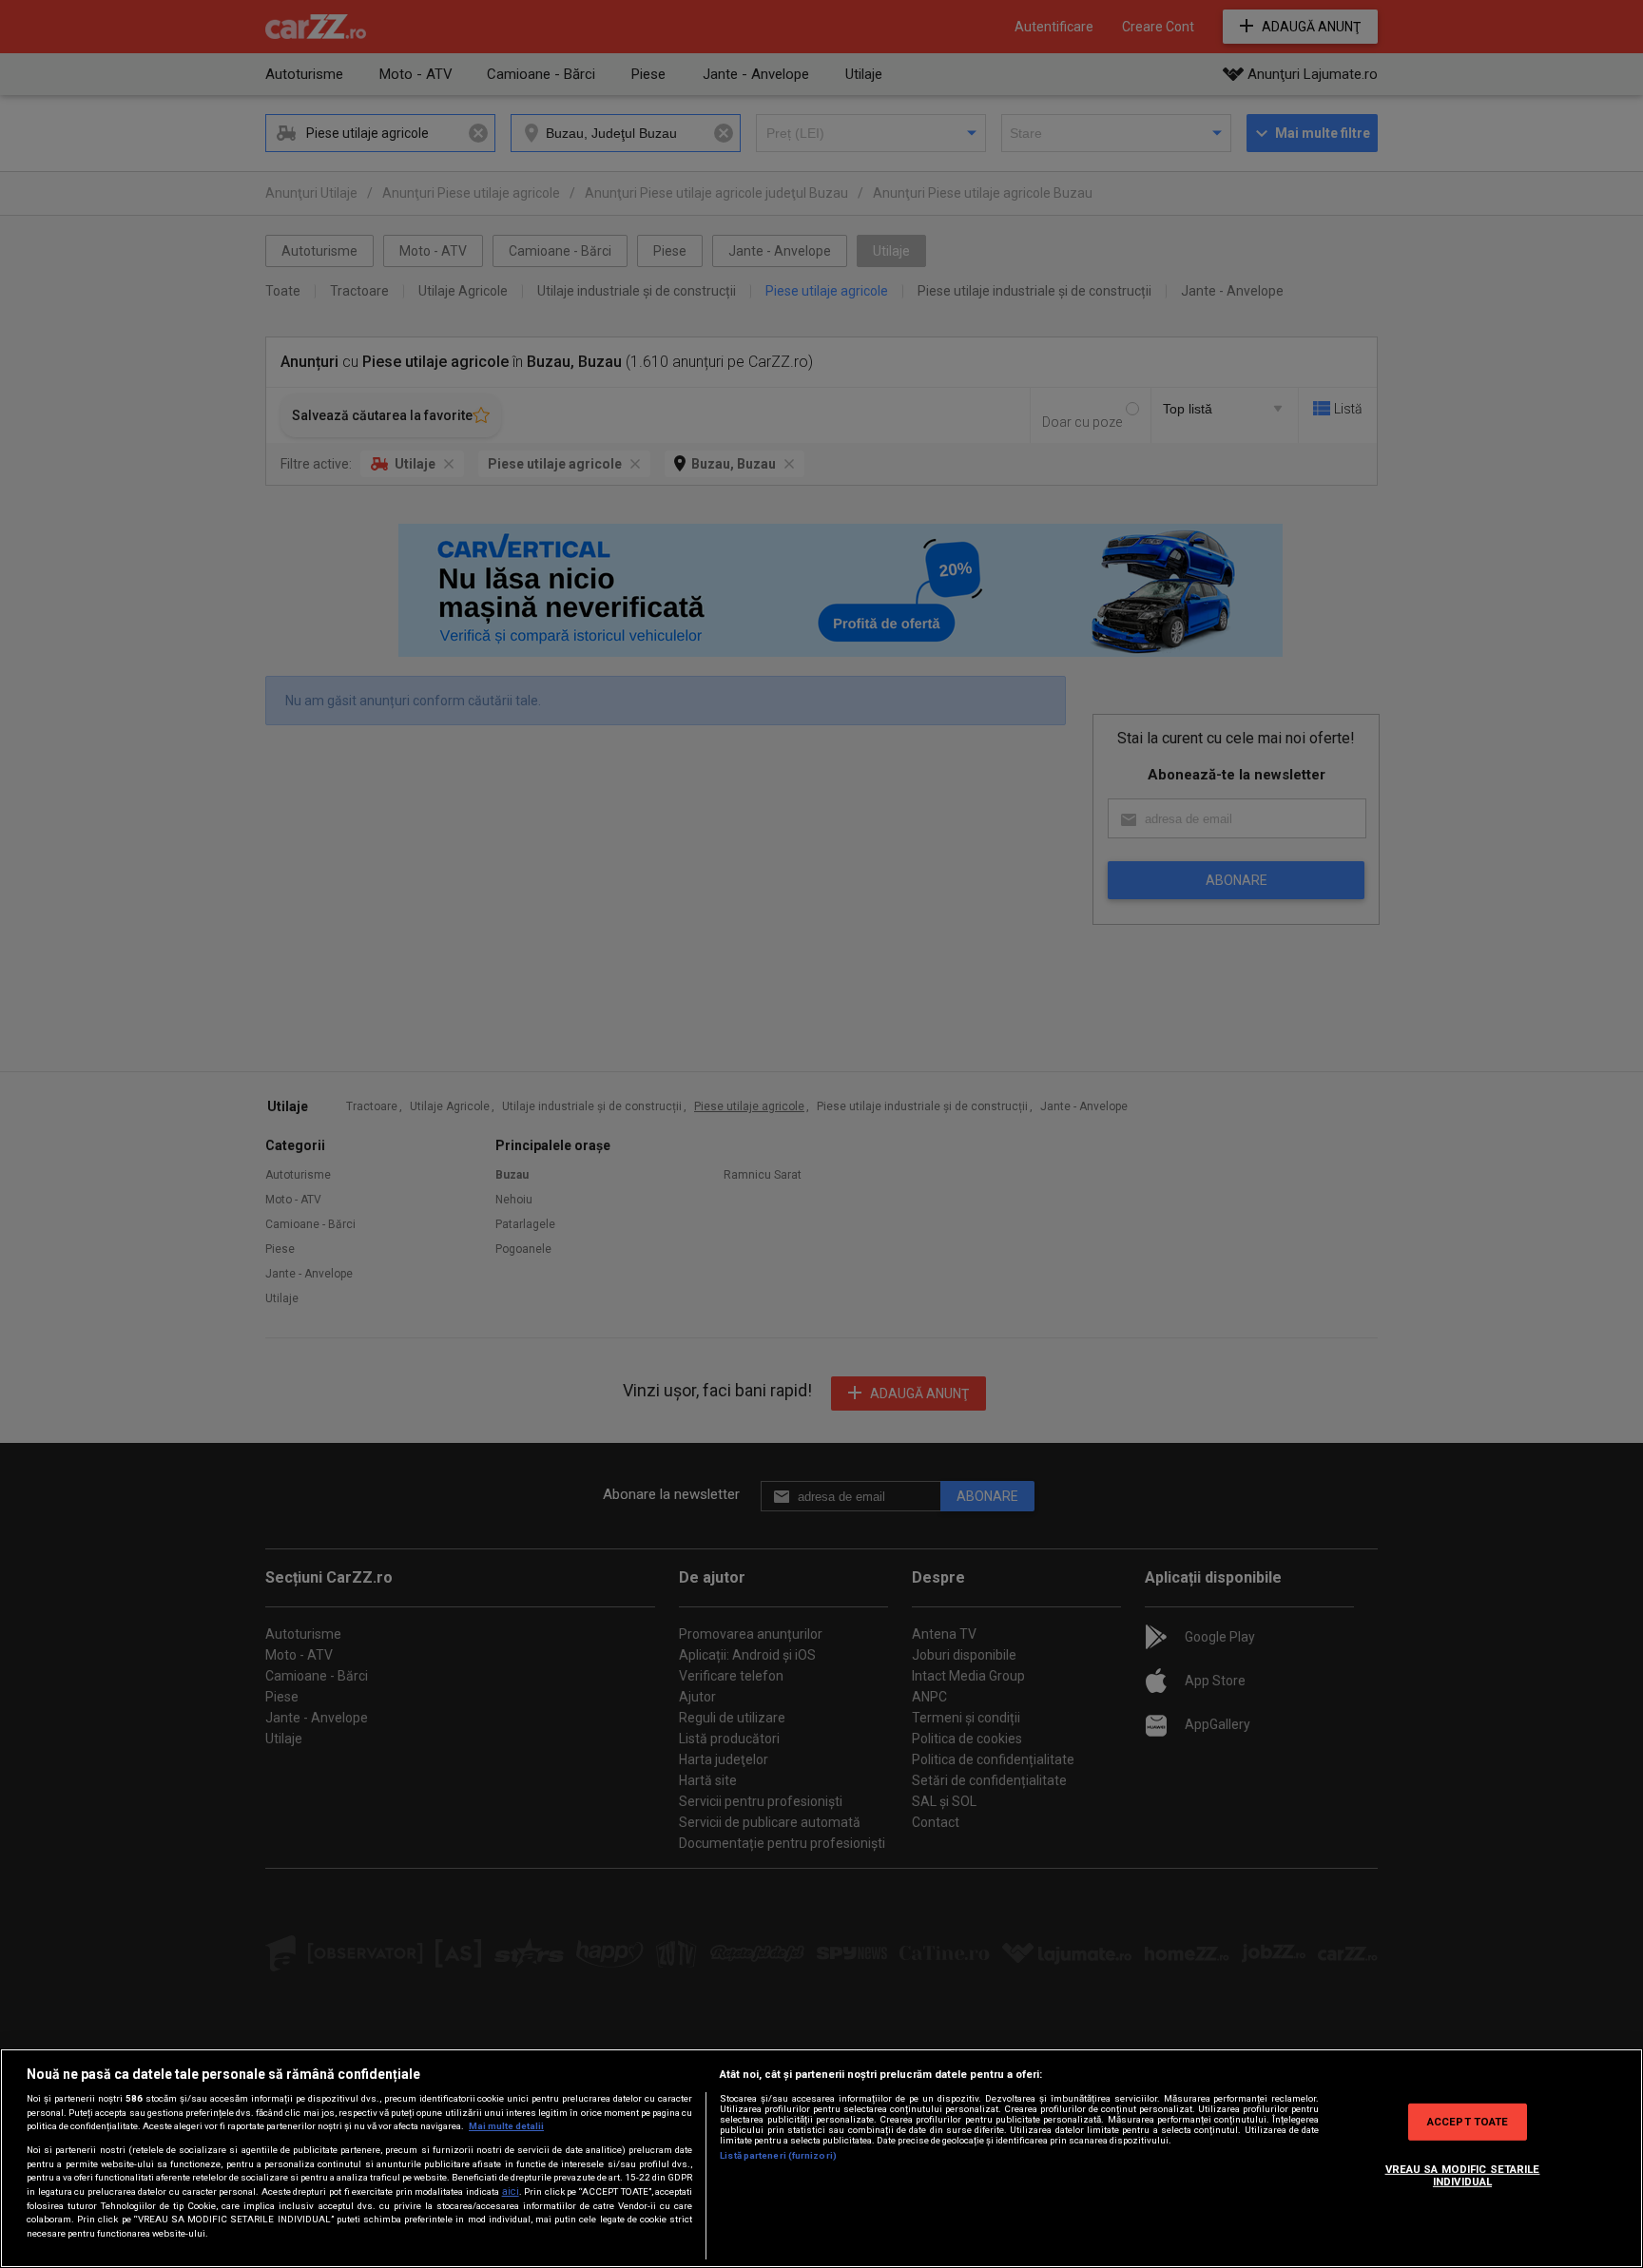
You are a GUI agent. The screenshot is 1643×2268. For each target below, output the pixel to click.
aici (511, 2191)
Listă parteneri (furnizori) (778, 2155)
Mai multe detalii (506, 2126)
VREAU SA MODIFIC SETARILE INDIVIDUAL (1463, 2176)
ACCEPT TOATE (1468, 2121)
